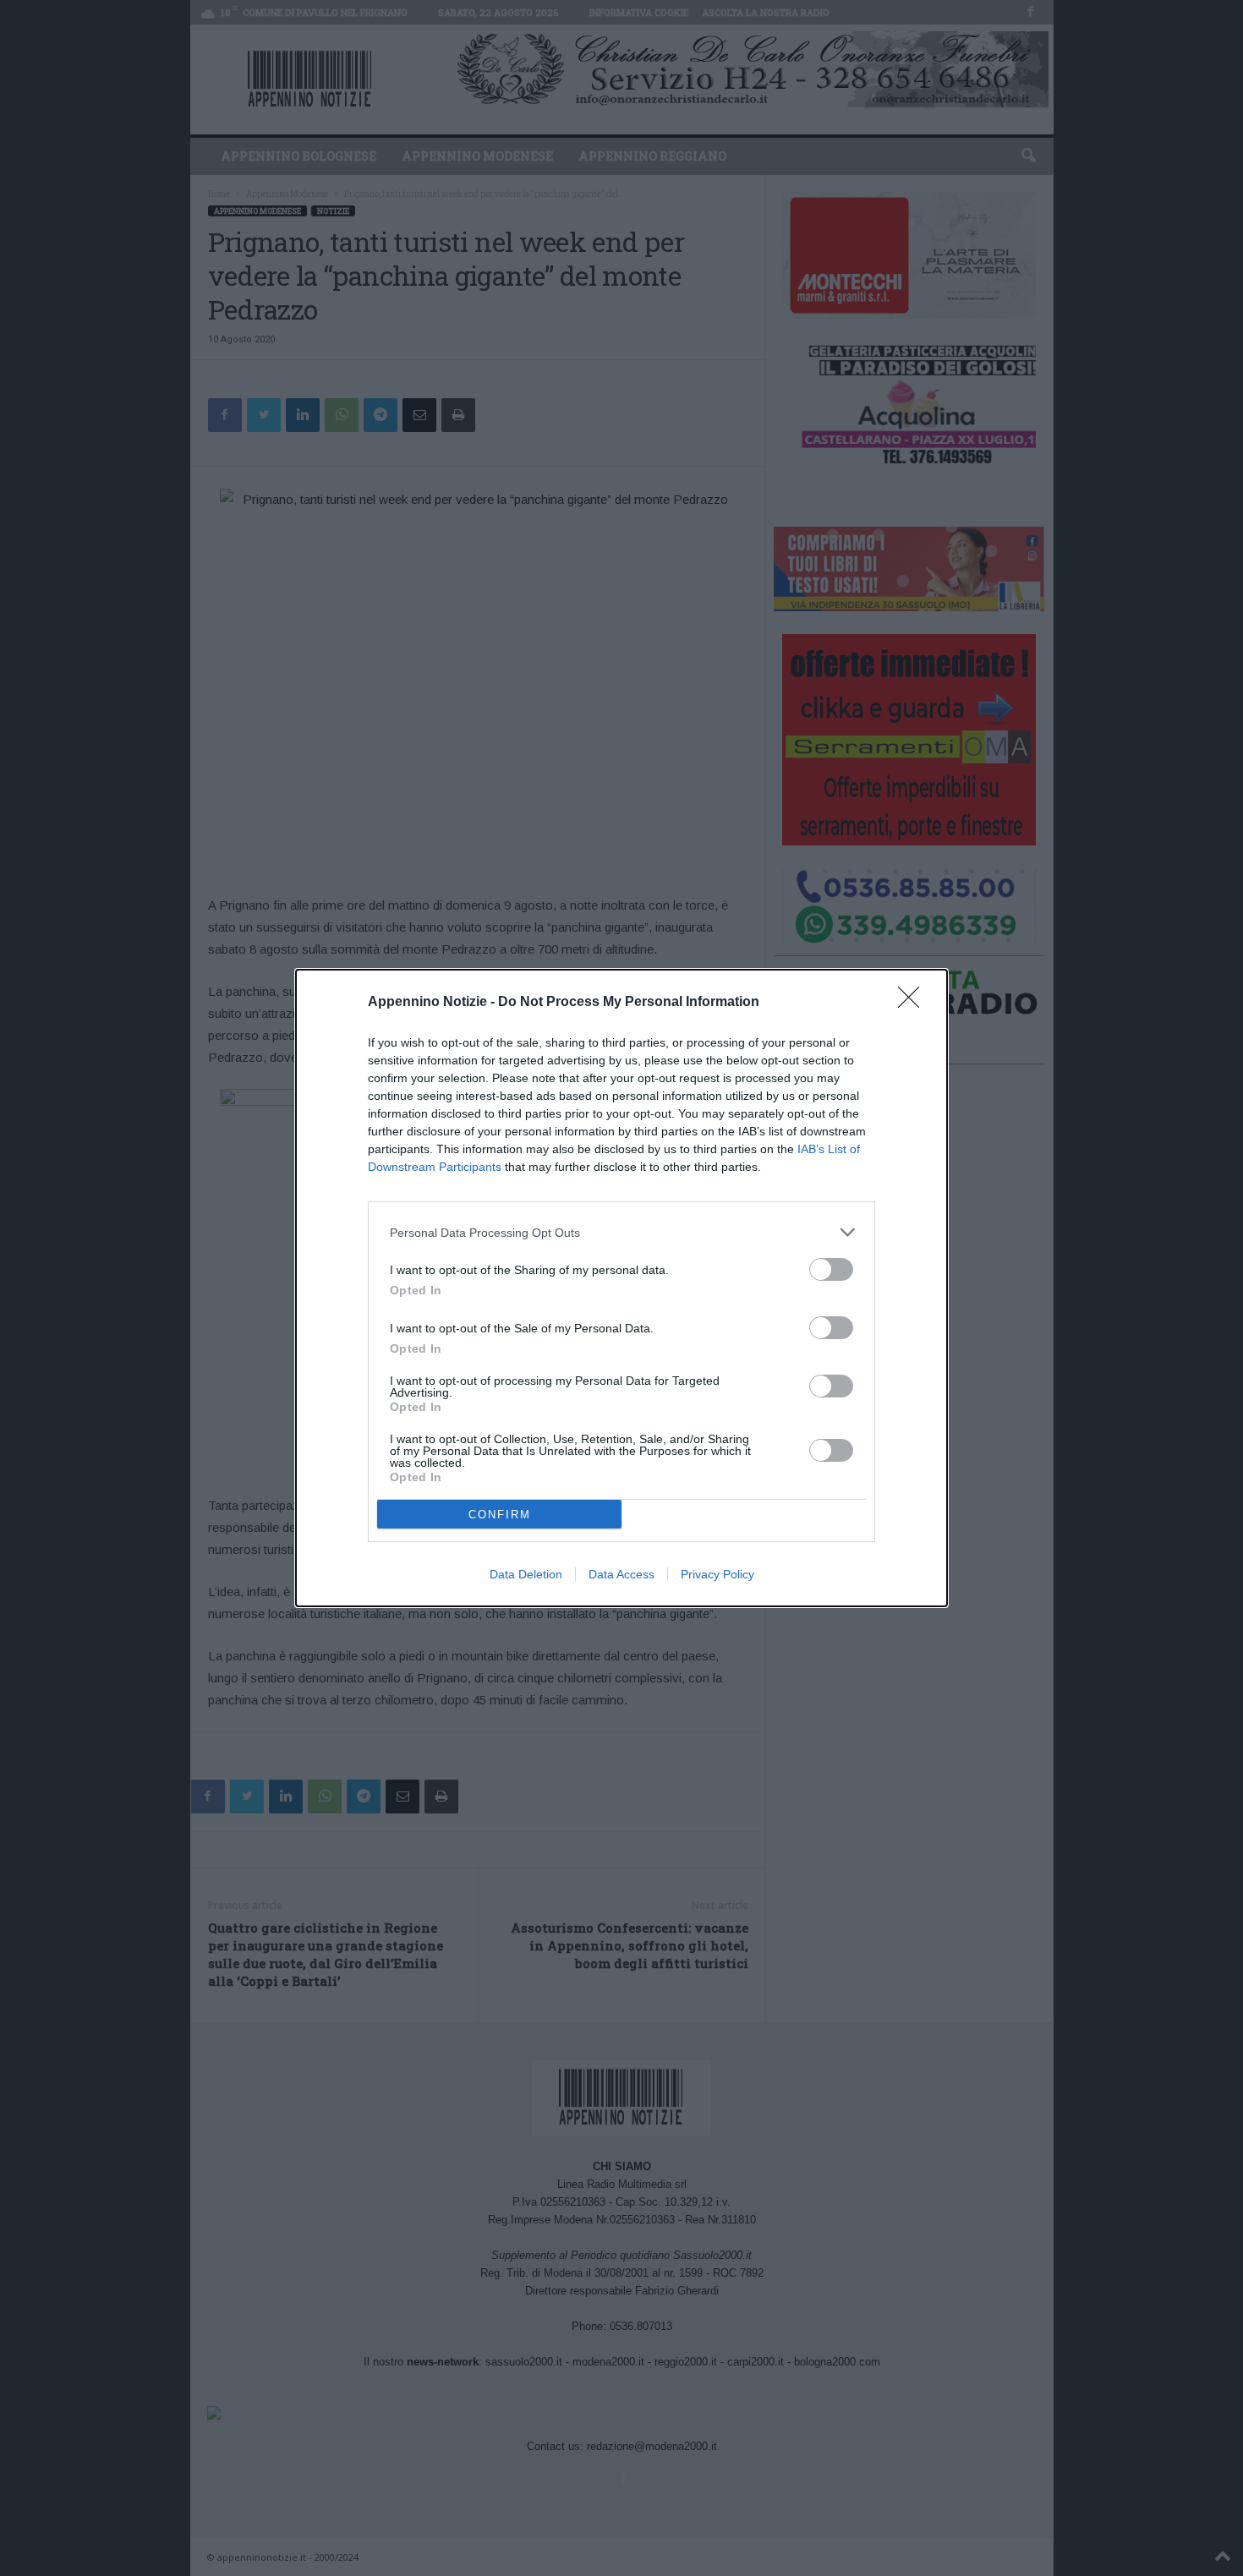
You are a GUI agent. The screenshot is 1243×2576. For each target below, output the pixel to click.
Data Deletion (526, 1574)
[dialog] (621, 1288)
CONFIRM (500, 1515)
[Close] (914, 1003)
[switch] (831, 1269)
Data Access (621, 1574)
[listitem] (621, 1232)
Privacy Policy (717, 1574)
